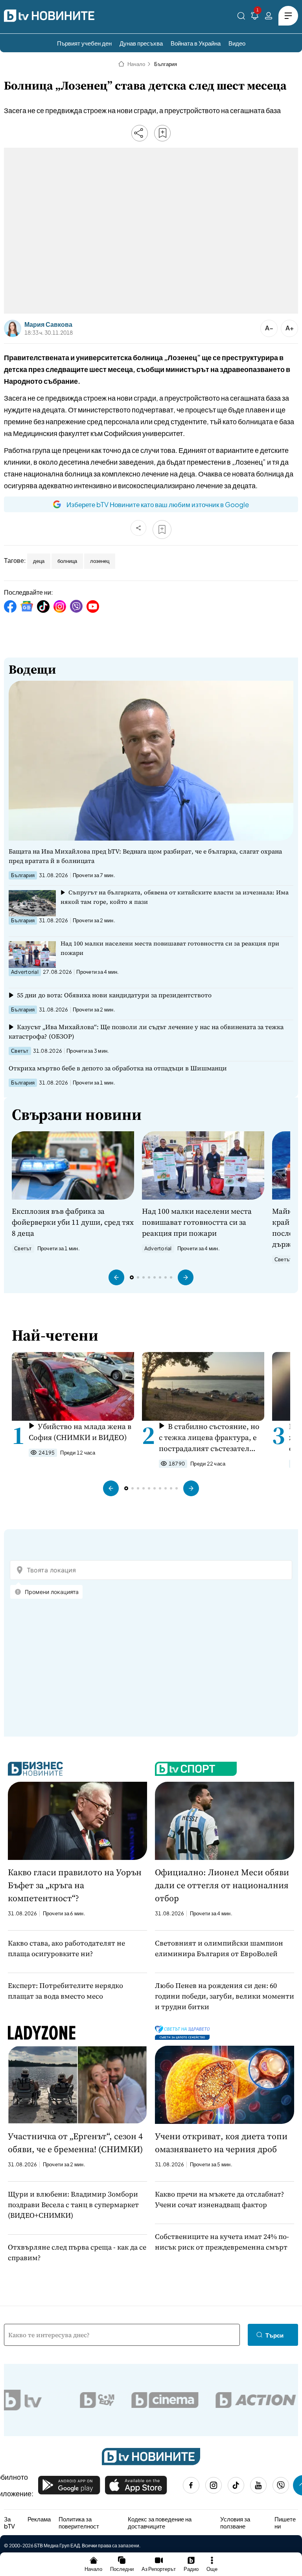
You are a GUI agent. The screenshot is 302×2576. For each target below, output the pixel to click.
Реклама (39, 2519)
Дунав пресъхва (141, 43)
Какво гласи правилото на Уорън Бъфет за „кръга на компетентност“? (75, 1885)
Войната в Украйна (196, 43)
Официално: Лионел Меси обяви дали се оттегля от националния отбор (222, 1885)
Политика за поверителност (79, 2522)
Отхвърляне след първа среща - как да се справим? (77, 2252)
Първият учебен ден (84, 43)
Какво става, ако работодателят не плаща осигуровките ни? (66, 1948)
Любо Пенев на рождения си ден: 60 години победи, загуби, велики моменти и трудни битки (225, 1996)
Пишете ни (285, 2522)
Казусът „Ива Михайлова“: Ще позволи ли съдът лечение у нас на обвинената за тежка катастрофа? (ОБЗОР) (146, 1031)
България (166, 64)
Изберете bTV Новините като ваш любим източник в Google (158, 504)
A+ (290, 328)
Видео (237, 43)
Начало (136, 64)
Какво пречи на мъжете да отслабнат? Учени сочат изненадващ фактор (219, 2199)
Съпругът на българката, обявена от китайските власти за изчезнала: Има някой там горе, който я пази (175, 897)
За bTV (9, 2522)
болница (67, 561)
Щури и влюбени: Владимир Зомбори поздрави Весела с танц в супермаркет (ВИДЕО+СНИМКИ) (73, 2205)
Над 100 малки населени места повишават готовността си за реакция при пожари (170, 948)
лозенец (100, 561)
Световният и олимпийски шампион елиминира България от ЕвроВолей (219, 1948)
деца (39, 561)
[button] (116, 1277)
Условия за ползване (235, 2522)
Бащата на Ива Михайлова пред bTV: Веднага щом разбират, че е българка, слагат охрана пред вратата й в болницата (145, 856)
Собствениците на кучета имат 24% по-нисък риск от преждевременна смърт (222, 2242)
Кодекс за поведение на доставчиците (160, 2522)
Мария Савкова (48, 324)
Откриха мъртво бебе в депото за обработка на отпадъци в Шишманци (118, 1068)
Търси (274, 2335)
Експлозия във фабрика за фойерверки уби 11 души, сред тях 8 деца (73, 1222)
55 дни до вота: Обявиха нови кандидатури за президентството (114, 995)
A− (269, 328)
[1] (255, 17)
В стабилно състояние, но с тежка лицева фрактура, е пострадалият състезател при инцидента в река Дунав (210, 1437)
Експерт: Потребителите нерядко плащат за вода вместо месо (65, 1991)
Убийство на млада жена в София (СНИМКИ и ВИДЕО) (80, 1432)
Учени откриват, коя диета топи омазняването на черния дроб (221, 2143)
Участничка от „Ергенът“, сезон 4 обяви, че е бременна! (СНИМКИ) (75, 2143)
